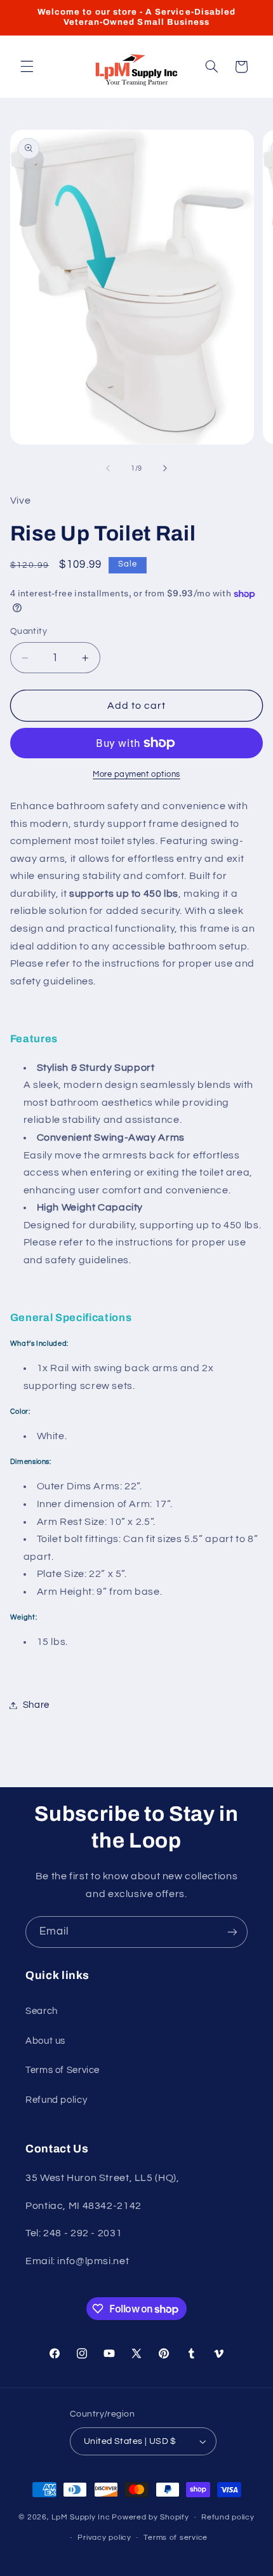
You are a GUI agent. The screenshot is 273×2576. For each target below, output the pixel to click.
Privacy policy (104, 2538)
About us (45, 2041)
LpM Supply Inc (81, 2517)
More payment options (136, 775)
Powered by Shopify (150, 2517)
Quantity (29, 631)
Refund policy (56, 2100)
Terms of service (176, 2538)
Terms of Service (63, 2070)
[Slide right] (165, 469)
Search (42, 2011)
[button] (27, 67)
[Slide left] (108, 469)
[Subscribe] (232, 1932)
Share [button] (36, 1705)
